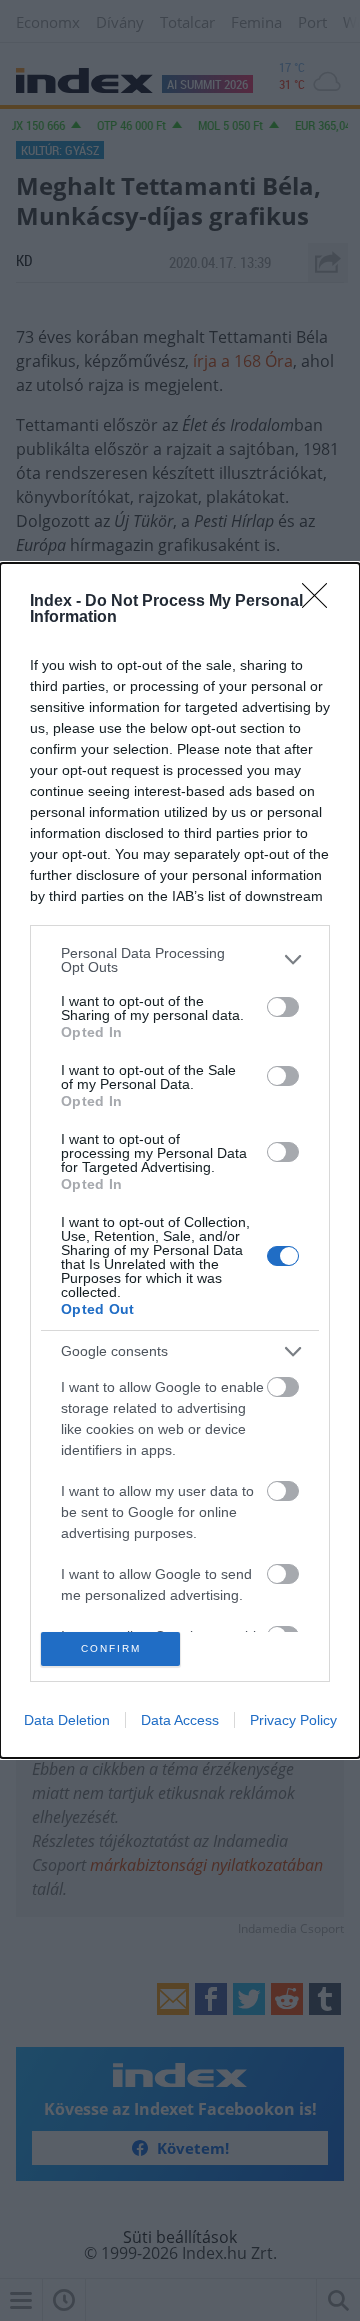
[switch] (283, 1007)
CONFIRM (111, 1648)
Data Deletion (67, 1720)
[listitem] (180, 960)
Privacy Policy (293, 1720)
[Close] (321, 602)
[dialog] (180, 1160)
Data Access (180, 1720)
